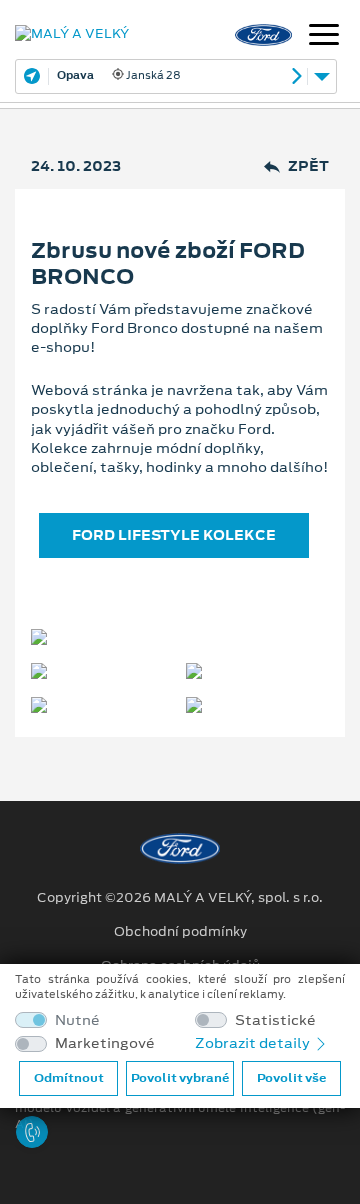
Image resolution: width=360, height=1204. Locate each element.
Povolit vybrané (180, 1078)
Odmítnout (69, 1078)
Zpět (308, 166)
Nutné (77, 1020)
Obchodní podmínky (180, 932)
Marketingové (105, 1043)
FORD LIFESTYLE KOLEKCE (174, 535)
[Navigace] (324, 37)
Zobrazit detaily (254, 1043)
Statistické (275, 1020)
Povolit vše (291, 1078)
